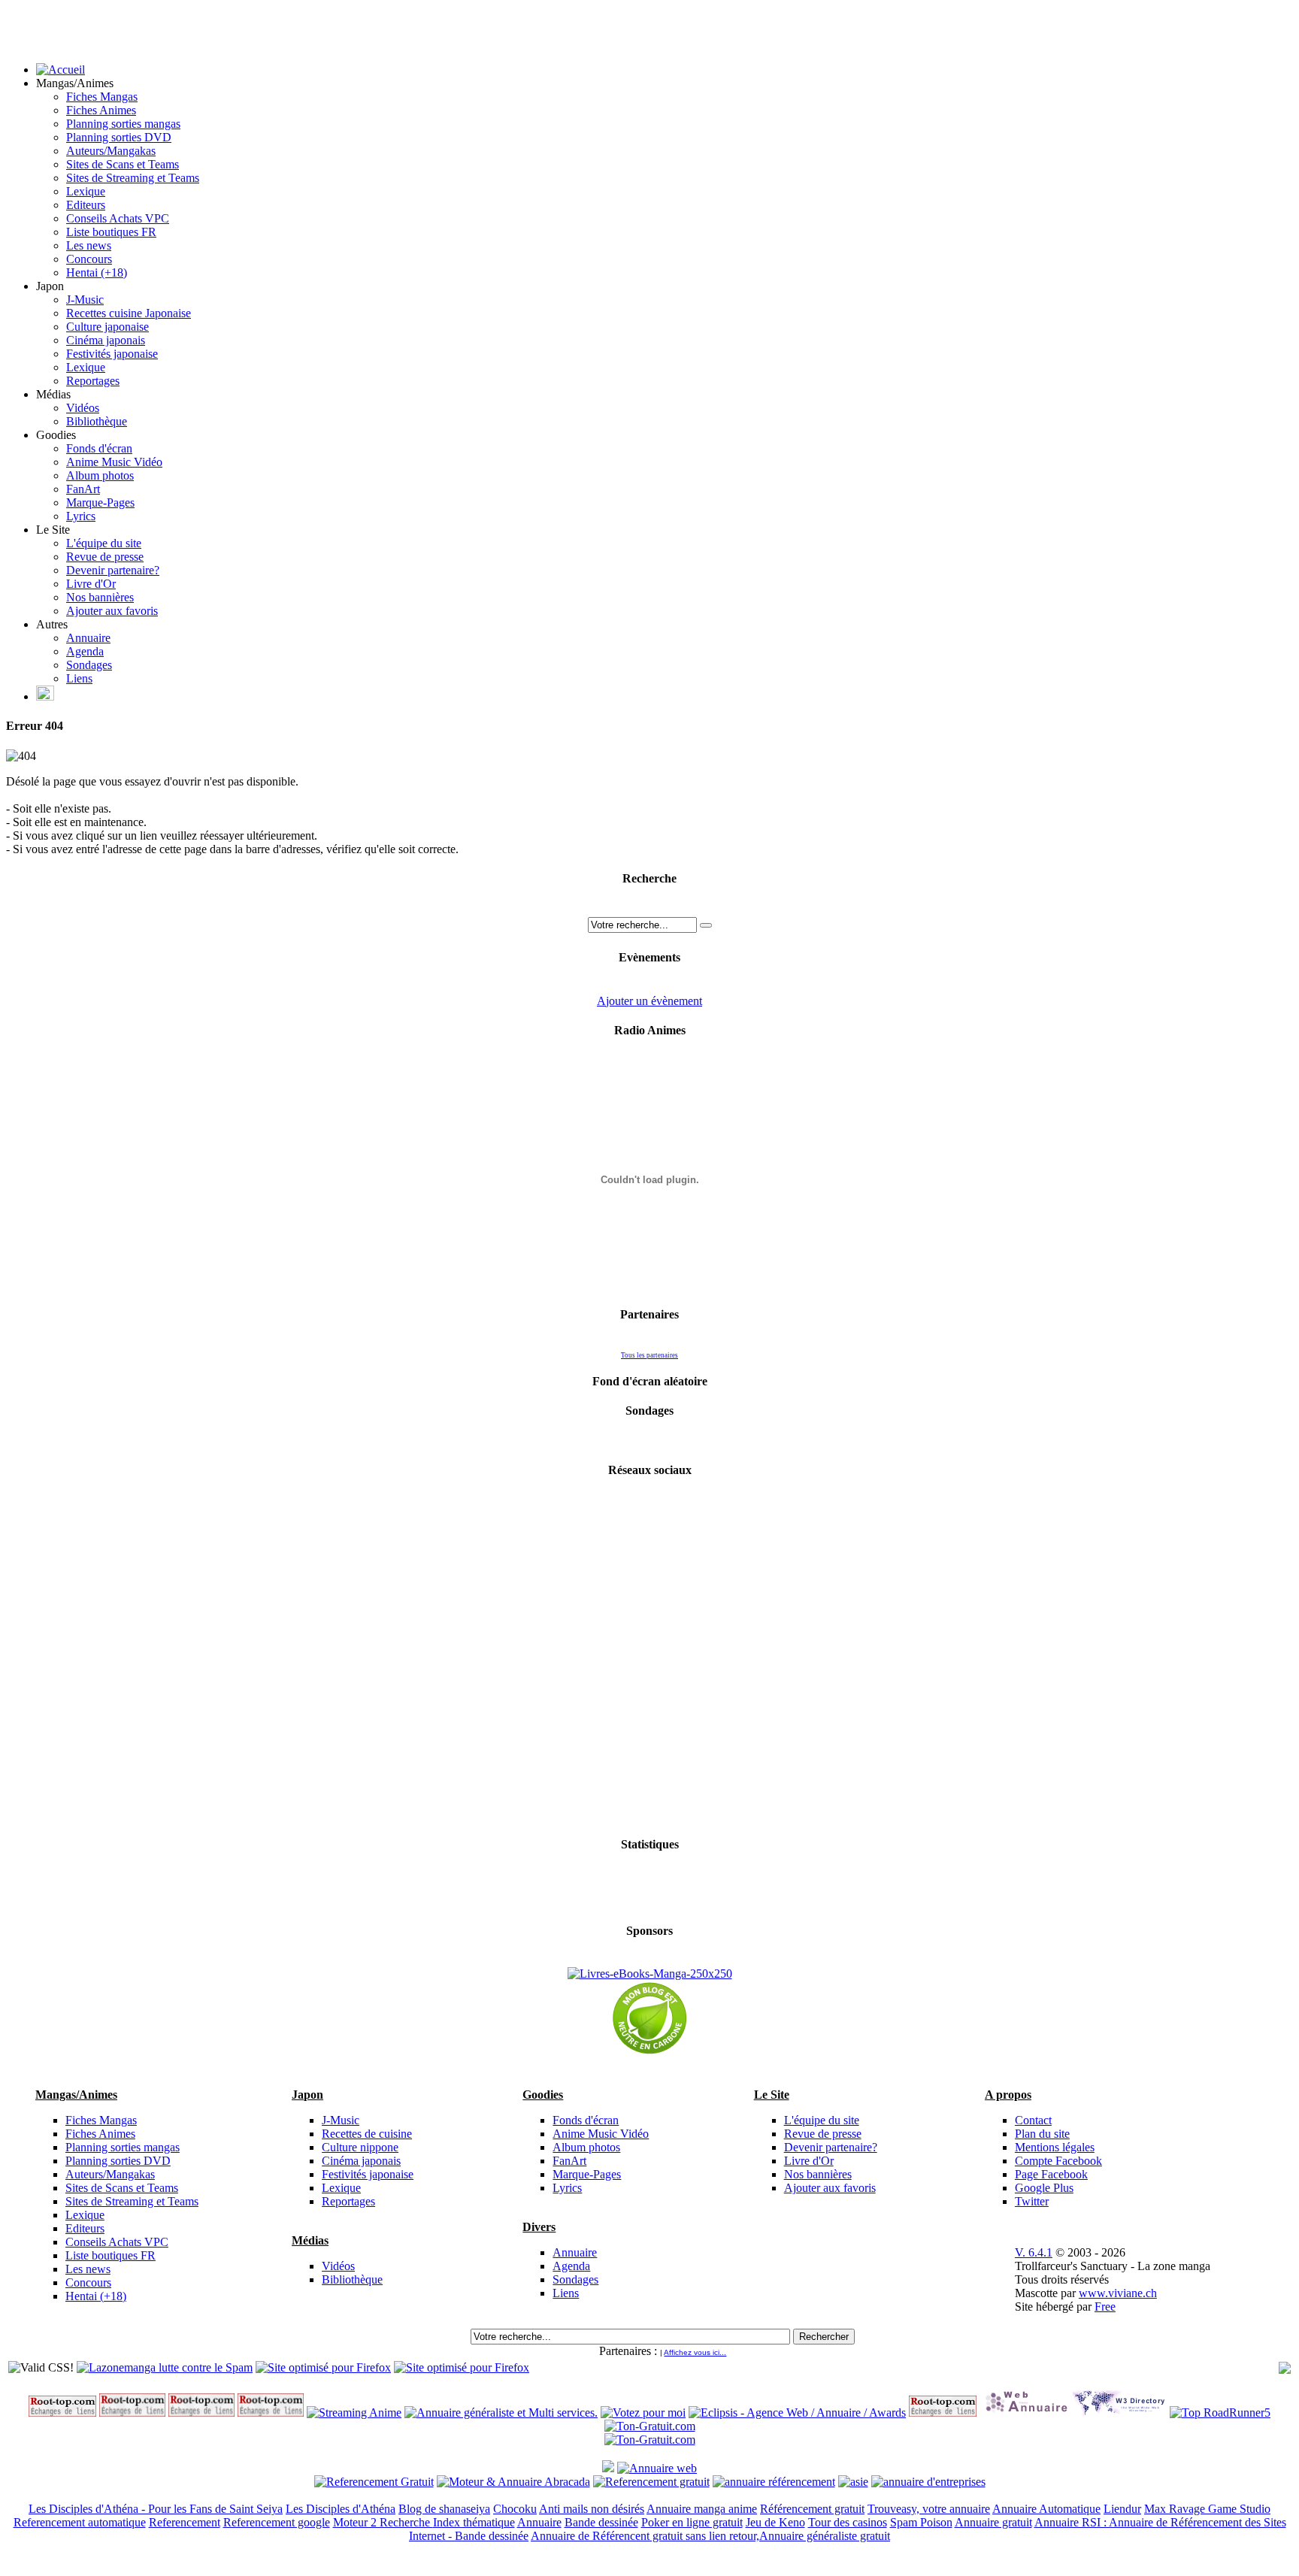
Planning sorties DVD (119, 137)
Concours (89, 259)
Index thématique (474, 2522)
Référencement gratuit (812, 2509)
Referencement (185, 2522)
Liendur (1122, 2509)
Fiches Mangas (102, 97)
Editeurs (86, 205)
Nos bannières (100, 597)
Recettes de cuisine (367, 2134)
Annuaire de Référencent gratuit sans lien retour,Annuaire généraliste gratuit (710, 2536)
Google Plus (1044, 2188)
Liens (79, 678)
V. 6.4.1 (1034, 2252)
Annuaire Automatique (1046, 2509)
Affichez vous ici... (695, 2352)
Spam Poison (921, 2522)
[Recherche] (706, 925)
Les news (89, 245)
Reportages (93, 381)
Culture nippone (360, 2147)
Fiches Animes (101, 110)
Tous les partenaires (649, 1355)
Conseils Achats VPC (118, 218)
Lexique (86, 191)
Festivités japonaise (112, 354)
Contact (1033, 2120)
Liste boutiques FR (111, 232)
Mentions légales (1055, 2147)
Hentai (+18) (97, 272)
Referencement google (277, 2522)
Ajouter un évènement (649, 1001)
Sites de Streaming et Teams (133, 178)
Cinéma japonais (106, 340)
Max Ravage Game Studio (1207, 2509)
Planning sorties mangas (123, 124)
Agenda (85, 651)
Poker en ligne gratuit (692, 2522)
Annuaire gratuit (993, 2522)
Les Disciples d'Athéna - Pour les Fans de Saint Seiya (156, 2509)
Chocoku (515, 2509)
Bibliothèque (97, 421)
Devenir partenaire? (113, 570)
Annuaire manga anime (702, 2509)
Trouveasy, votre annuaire (929, 2509)
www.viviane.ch (1118, 2293)
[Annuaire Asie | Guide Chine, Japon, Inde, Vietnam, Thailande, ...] (853, 2482)
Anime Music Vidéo (114, 462)
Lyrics (81, 516)
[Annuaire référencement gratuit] (657, 2468)
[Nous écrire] (45, 696)
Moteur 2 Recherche (383, 2522)
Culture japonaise (107, 327)
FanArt (83, 489)
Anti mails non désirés (592, 2509)
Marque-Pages (100, 502)
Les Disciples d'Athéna (341, 2509)
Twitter (1032, 2201)
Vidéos (83, 408)
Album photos (100, 475)
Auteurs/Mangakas (111, 151)
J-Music (85, 300)
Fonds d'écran (99, 448)
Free (1105, 2307)
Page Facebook (1051, 2174)
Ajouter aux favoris (112, 611)
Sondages (89, 665)
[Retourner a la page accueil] (61, 70)
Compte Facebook (1058, 2161)
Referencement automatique (80, 2522)
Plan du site (1042, 2134)
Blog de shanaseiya (444, 2509)
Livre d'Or (91, 584)
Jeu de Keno (775, 2522)
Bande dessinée (601, 2522)
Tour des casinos (848, 2522)
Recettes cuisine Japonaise (129, 313)
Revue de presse (105, 557)
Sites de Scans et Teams (123, 164)
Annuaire (88, 638)
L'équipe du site (104, 543)
